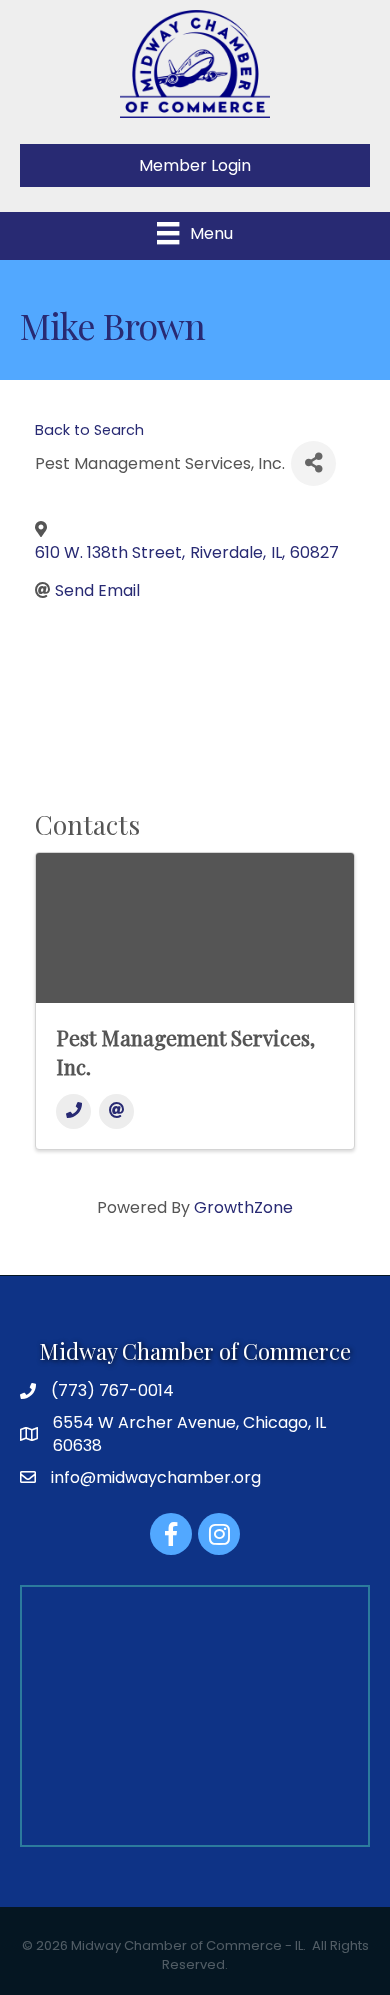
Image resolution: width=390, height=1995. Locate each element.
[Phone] (73, 1111)
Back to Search (89, 430)
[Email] (116, 1111)
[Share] (313, 463)
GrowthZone (243, 1207)
